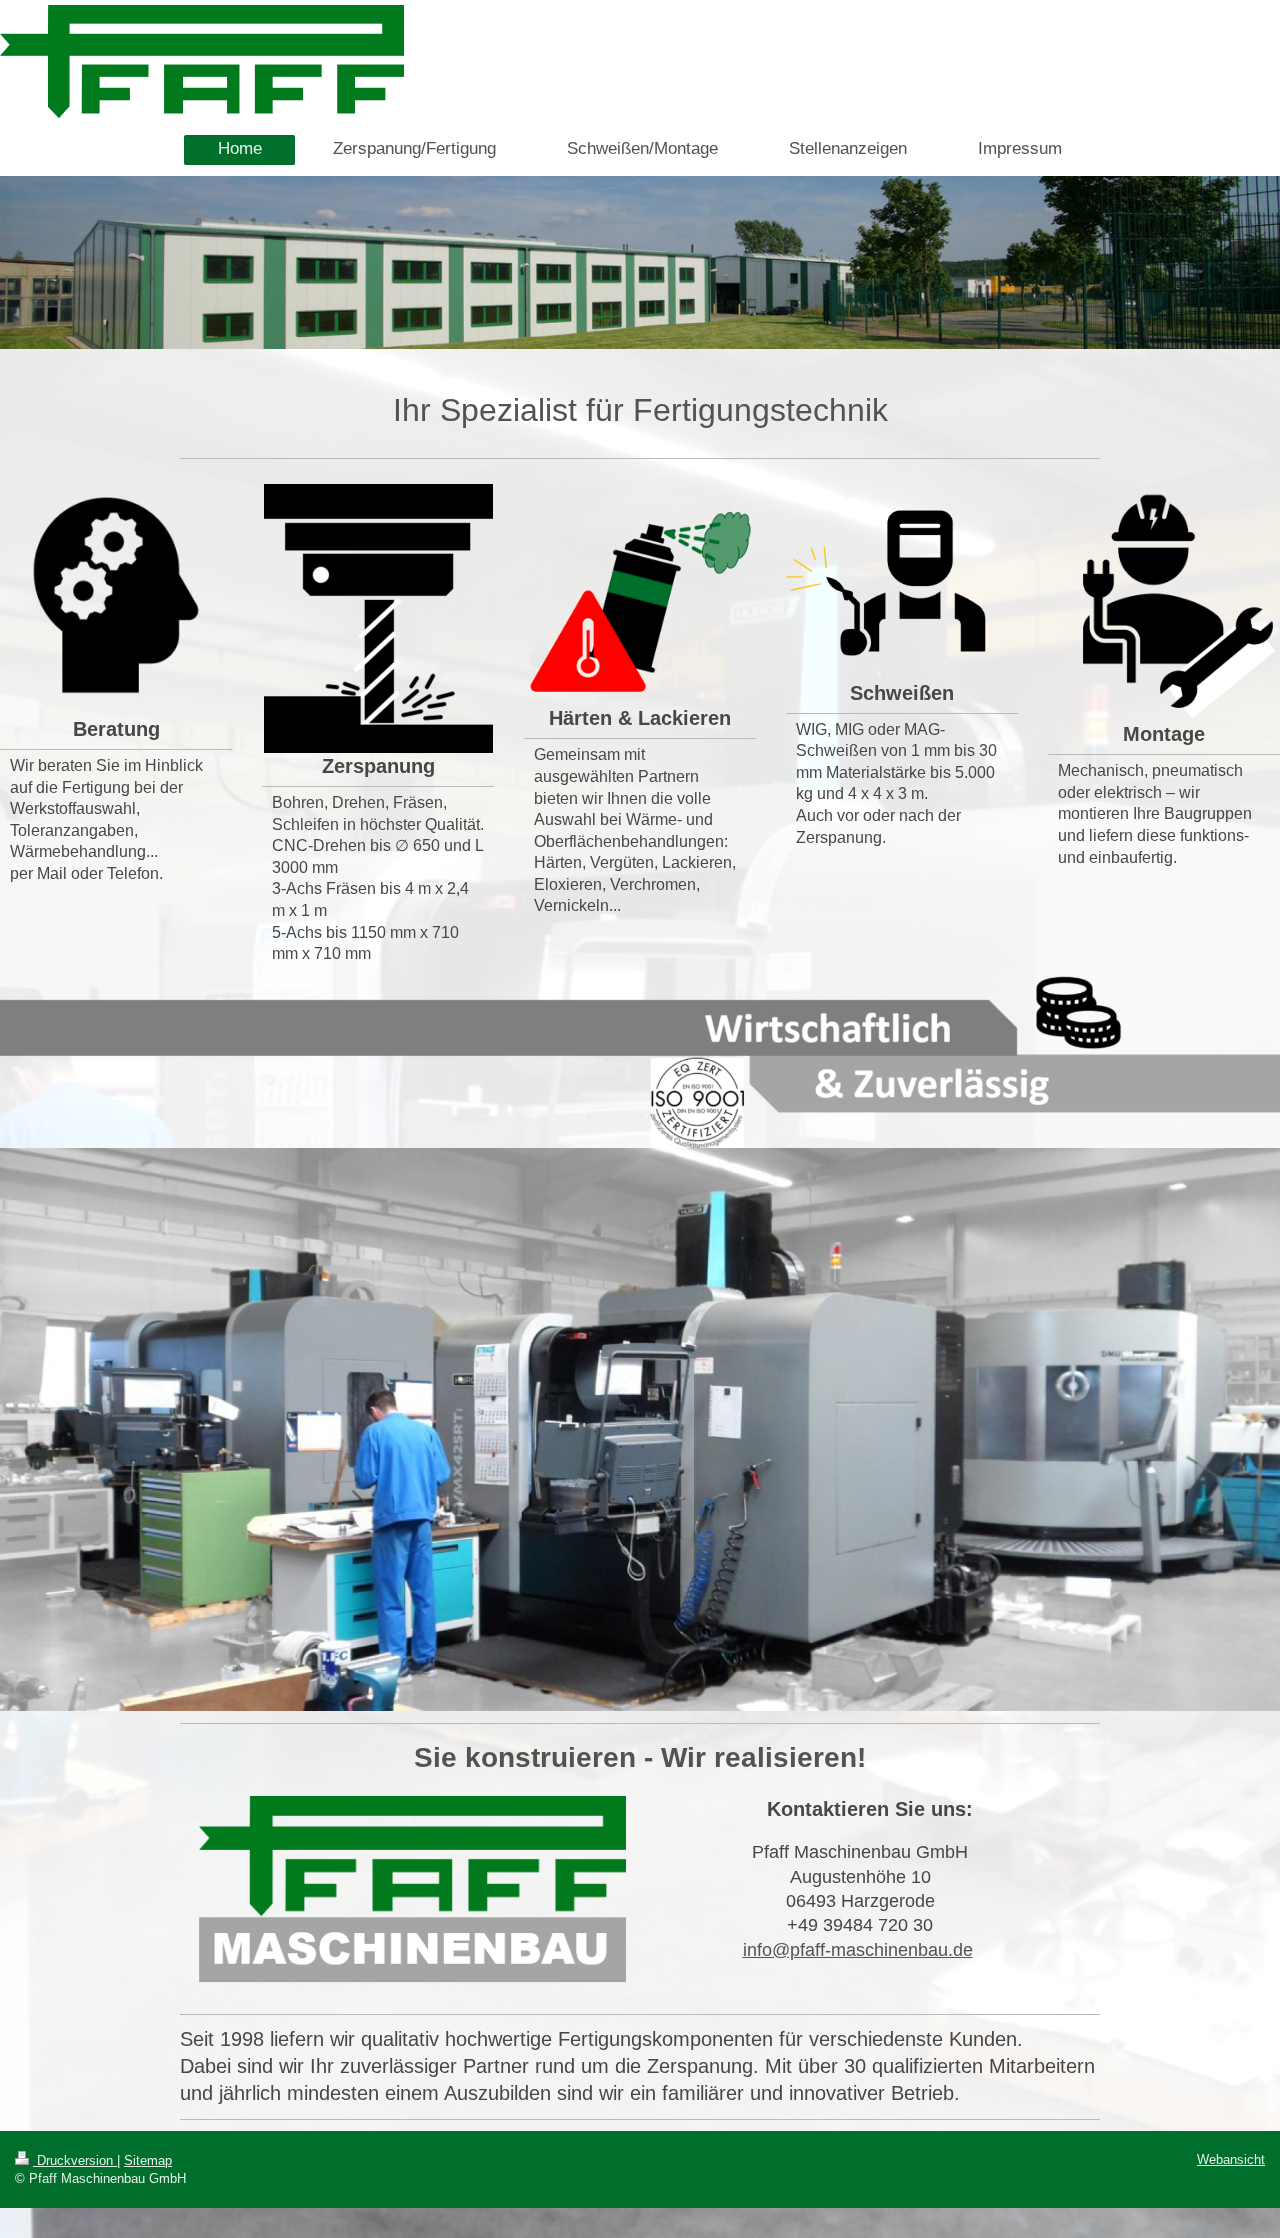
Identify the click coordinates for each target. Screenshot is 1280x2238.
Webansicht (1231, 2159)
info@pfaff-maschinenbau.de (858, 1950)
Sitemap (148, 2160)
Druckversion (75, 2160)
